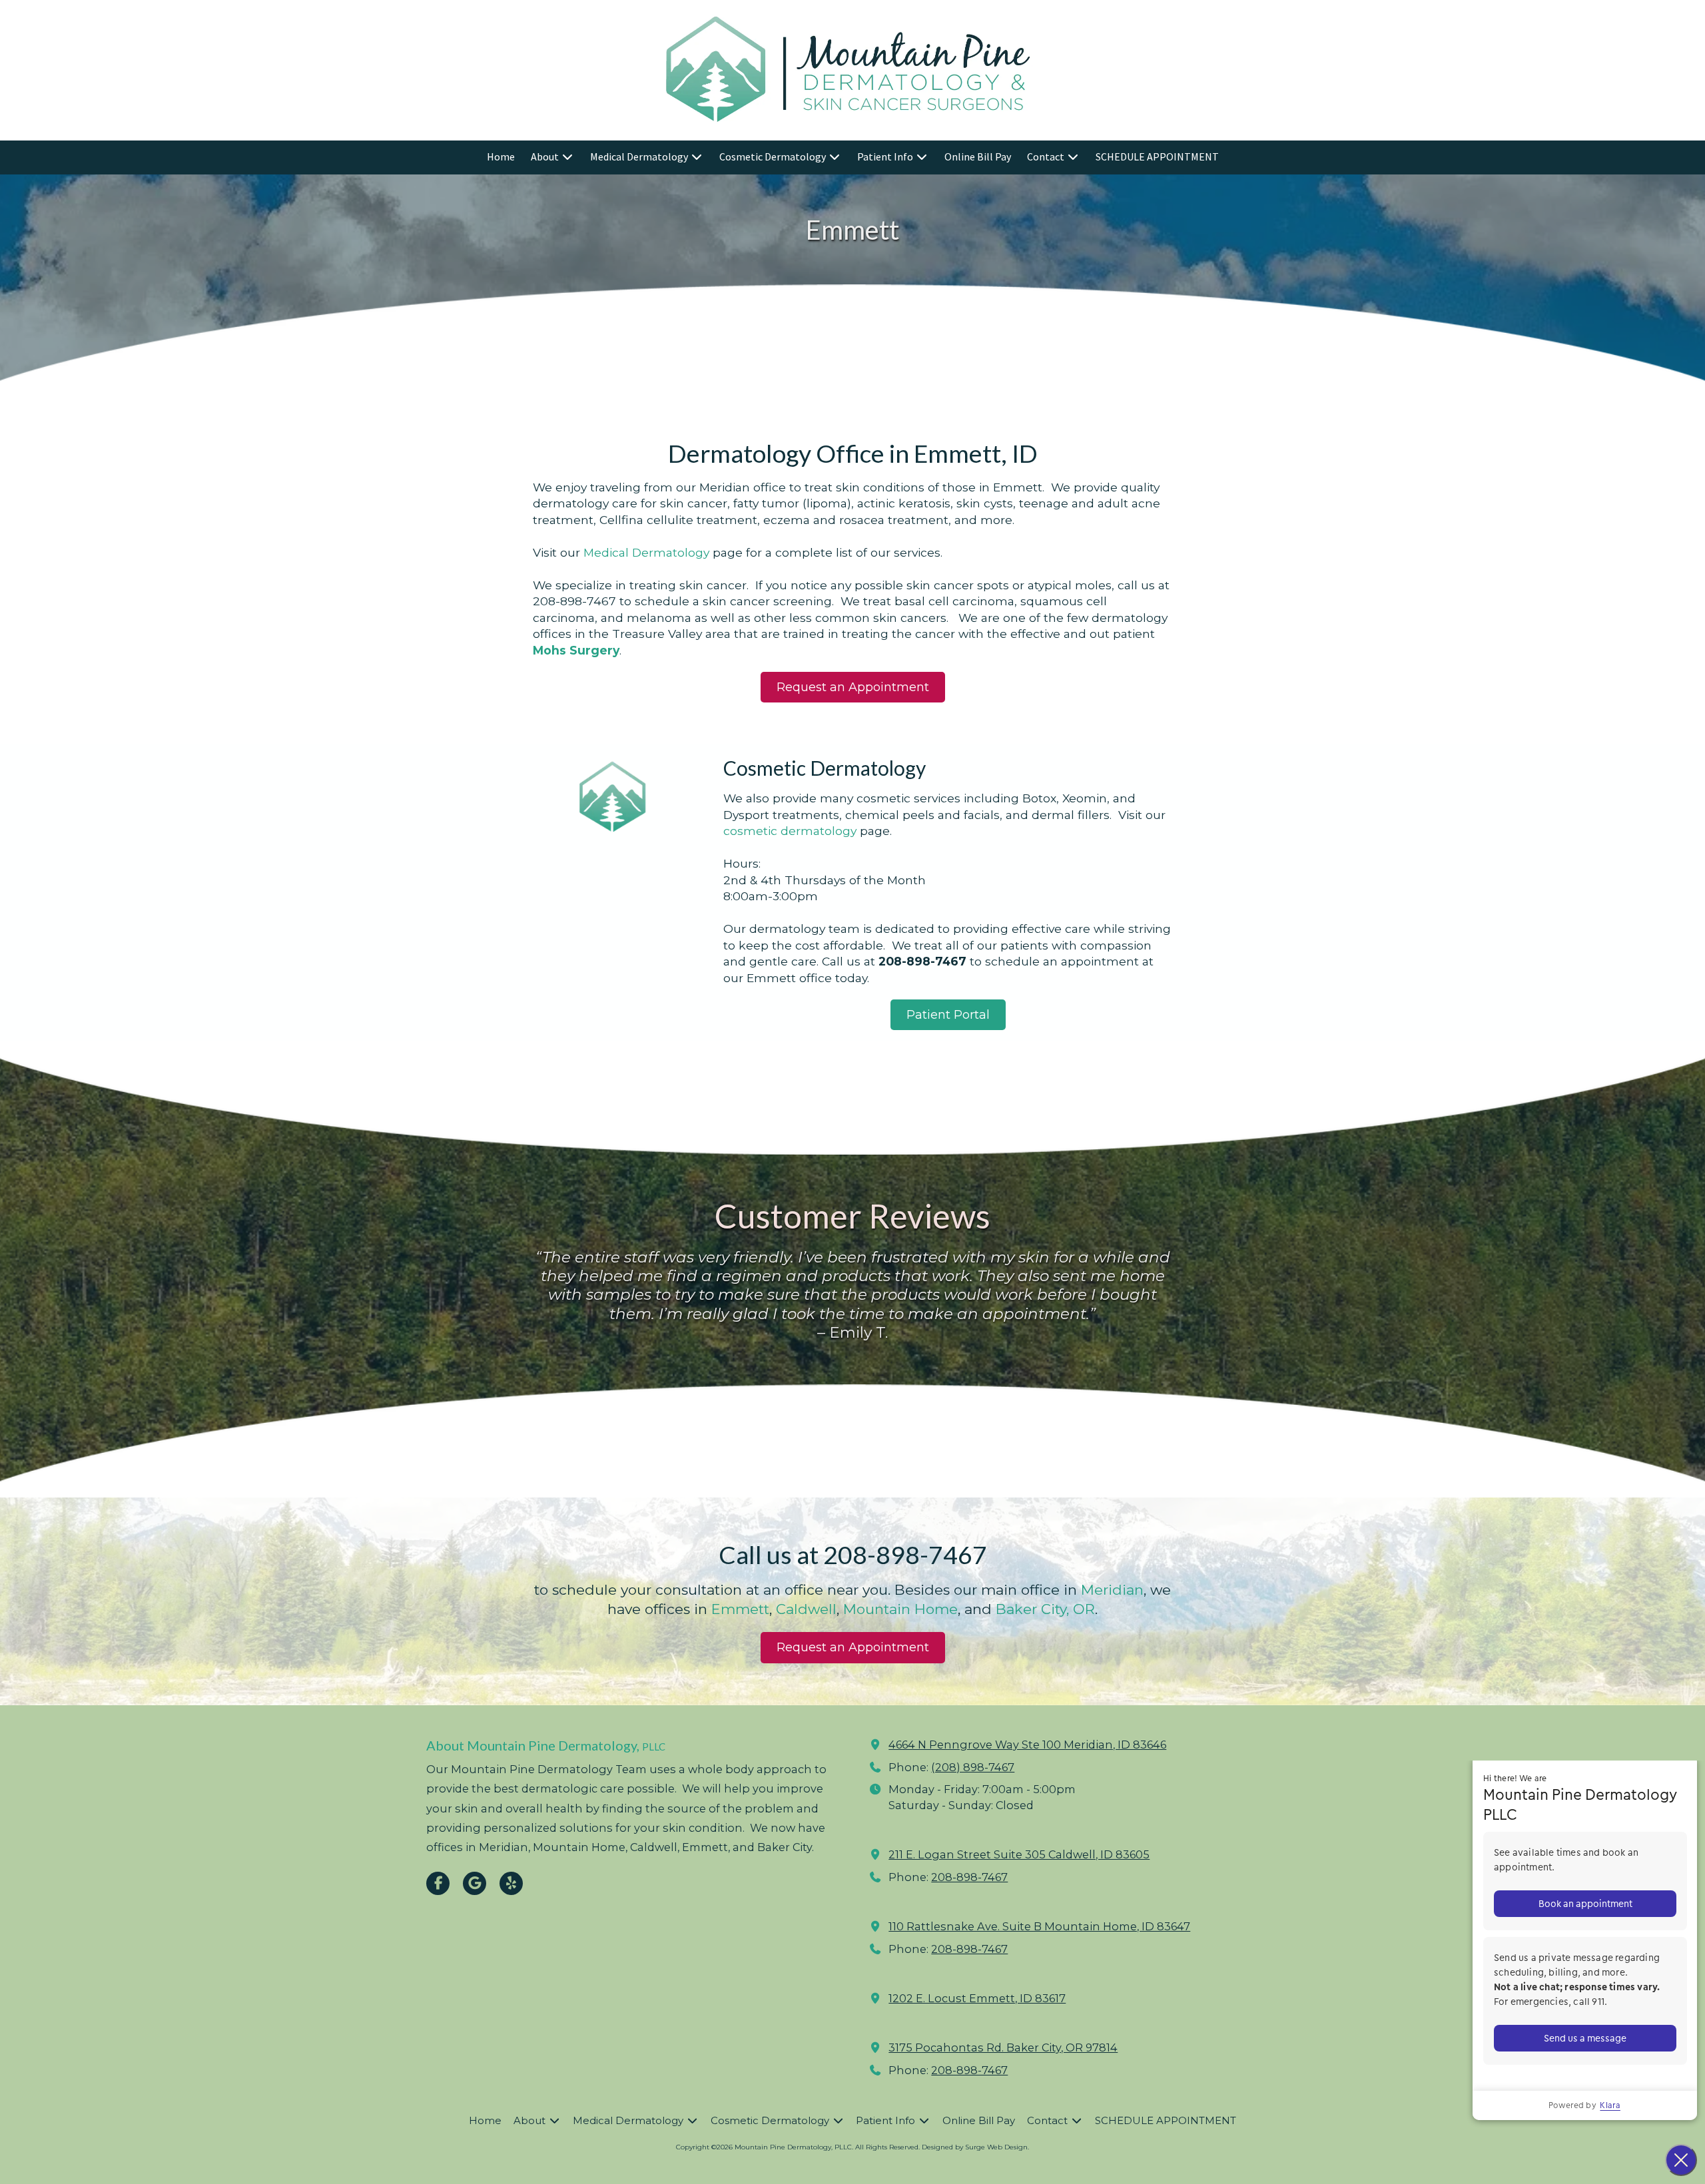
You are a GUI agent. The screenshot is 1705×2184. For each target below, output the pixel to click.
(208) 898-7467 (973, 1767)
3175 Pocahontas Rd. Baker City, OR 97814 (1003, 2047)
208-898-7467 (969, 1877)
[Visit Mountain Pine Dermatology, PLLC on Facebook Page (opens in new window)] (438, 1883)
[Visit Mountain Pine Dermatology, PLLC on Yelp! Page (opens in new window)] (511, 1883)
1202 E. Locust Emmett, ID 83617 (977, 1998)
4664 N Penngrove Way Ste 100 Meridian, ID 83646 (1027, 1745)
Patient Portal (948, 1015)
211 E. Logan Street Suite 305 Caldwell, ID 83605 (1019, 1854)
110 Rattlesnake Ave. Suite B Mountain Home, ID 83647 (1039, 1926)
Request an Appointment (853, 687)
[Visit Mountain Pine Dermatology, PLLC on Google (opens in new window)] (475, 1883)
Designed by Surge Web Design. (975, 2147)
